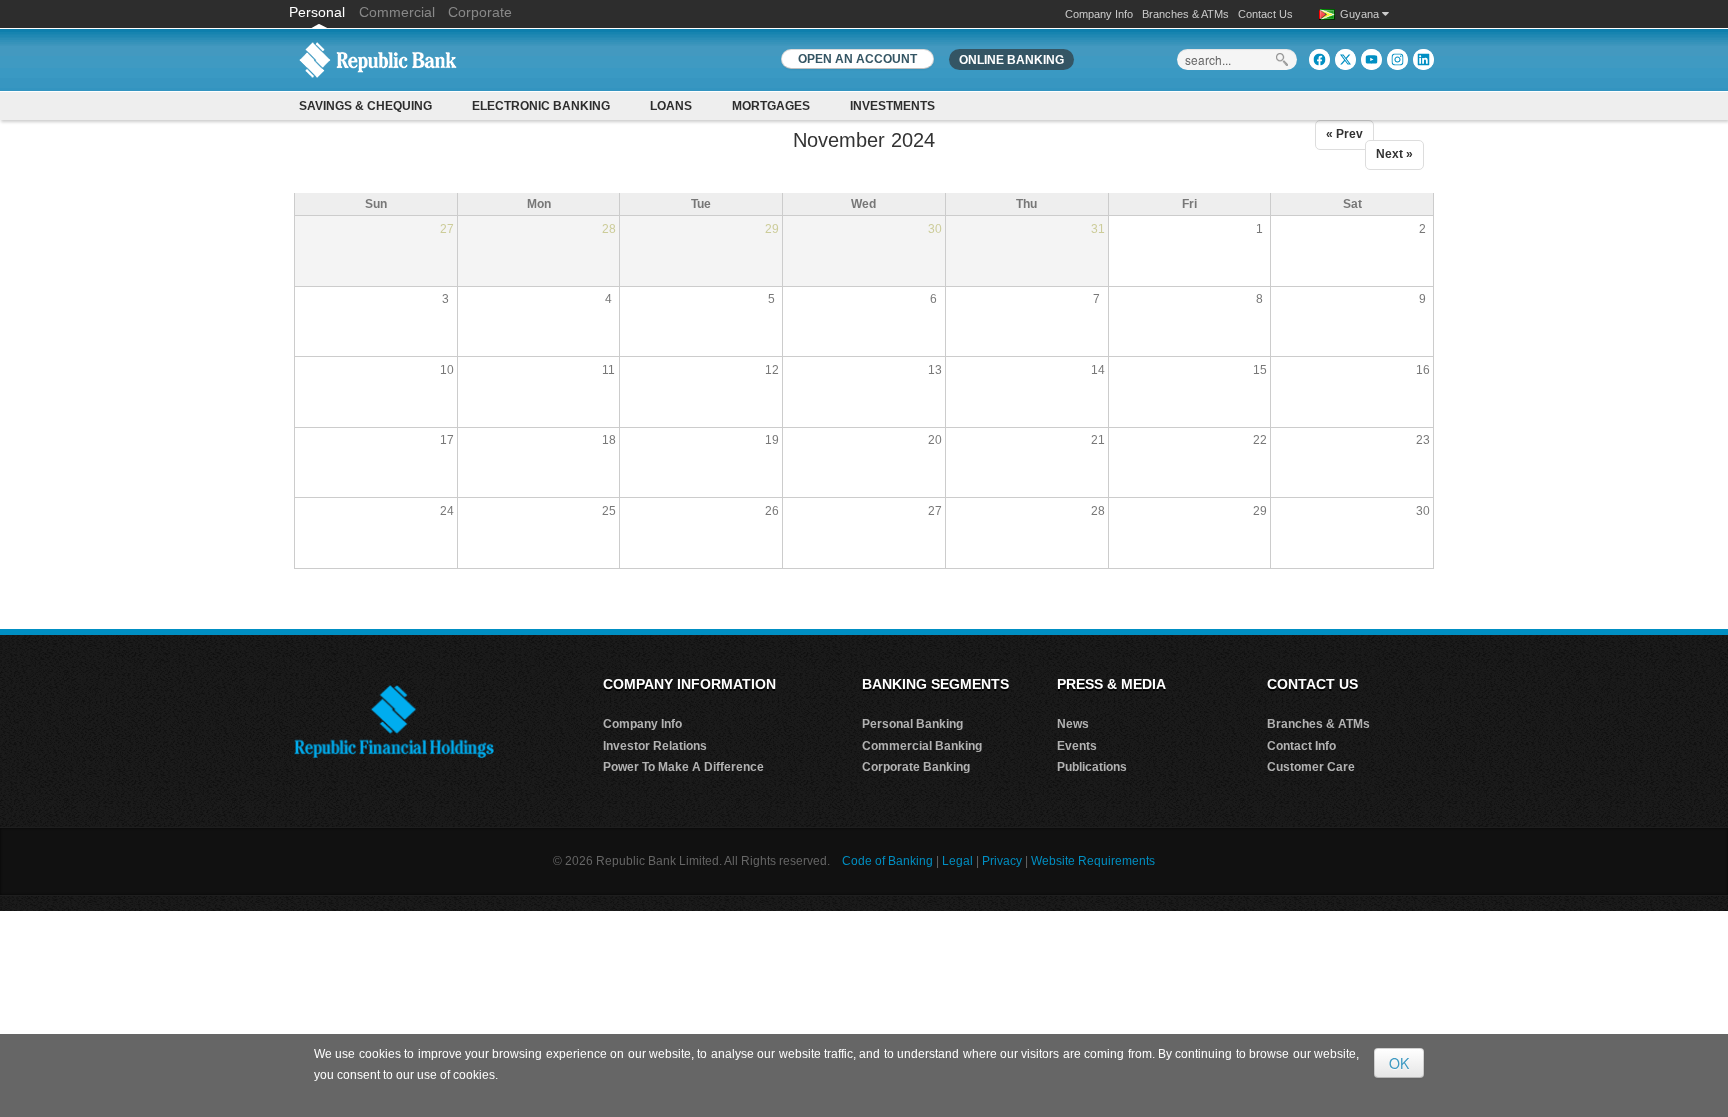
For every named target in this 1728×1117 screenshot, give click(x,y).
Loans (671, 106)
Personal (319, 12)
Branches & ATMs (1185, 14)
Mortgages (771, 106)
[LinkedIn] (1423, 59)
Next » (1394, 154)
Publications (1092, 767)
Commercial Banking (922, 746)
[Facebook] (1319, 59)
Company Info (1099, 14)
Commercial (397, 12)
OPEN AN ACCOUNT (857, 59)
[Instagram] (1397, 59)
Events (1077, 746)
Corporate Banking (916, 767)
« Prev (1344, 134)
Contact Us (1265, 14)
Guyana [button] (1361, 14)
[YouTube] (1371, 59)
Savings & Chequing (365, 106)
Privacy (1002, 861)
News (1073, 724)
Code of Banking (887, 861)
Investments (892, 106)
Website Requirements (1093, 861)
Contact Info (1301, 746)
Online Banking (1011, 60)
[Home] (378, 59)
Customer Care (1311, 767)
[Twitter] (1345, 59)
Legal (957, 861)
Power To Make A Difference (683, 767)
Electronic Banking (541, 106)
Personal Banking (912, 724)
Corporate (480, 12)
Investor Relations (655, 746)
